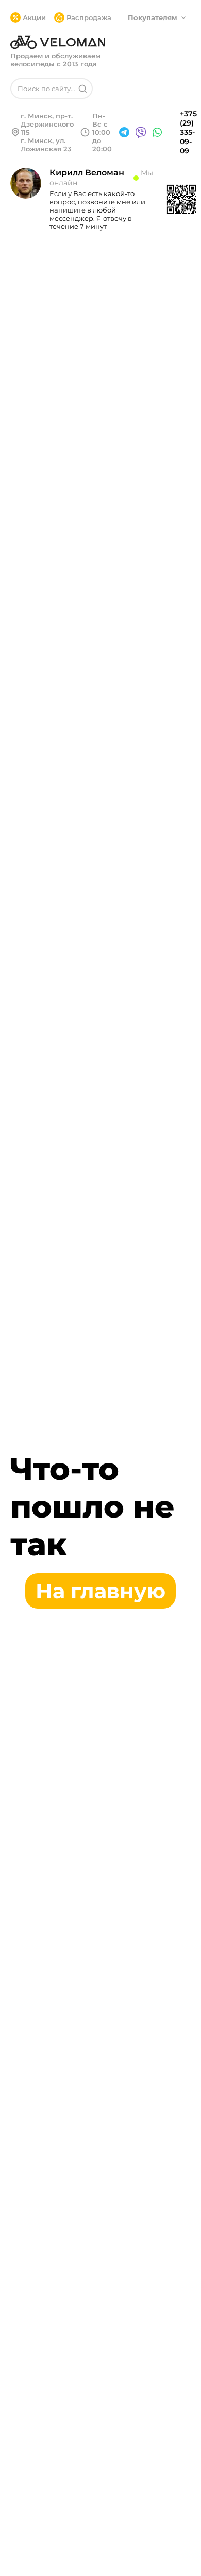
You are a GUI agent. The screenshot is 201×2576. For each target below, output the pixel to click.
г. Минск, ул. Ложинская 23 (46, 145)
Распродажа (89, 17)
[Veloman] (58, 42)
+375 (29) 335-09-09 (188, 132)
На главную (100, 1591)
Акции (34, 17)
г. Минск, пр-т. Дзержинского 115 (47, 124)
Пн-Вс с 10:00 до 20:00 (102, 132)
